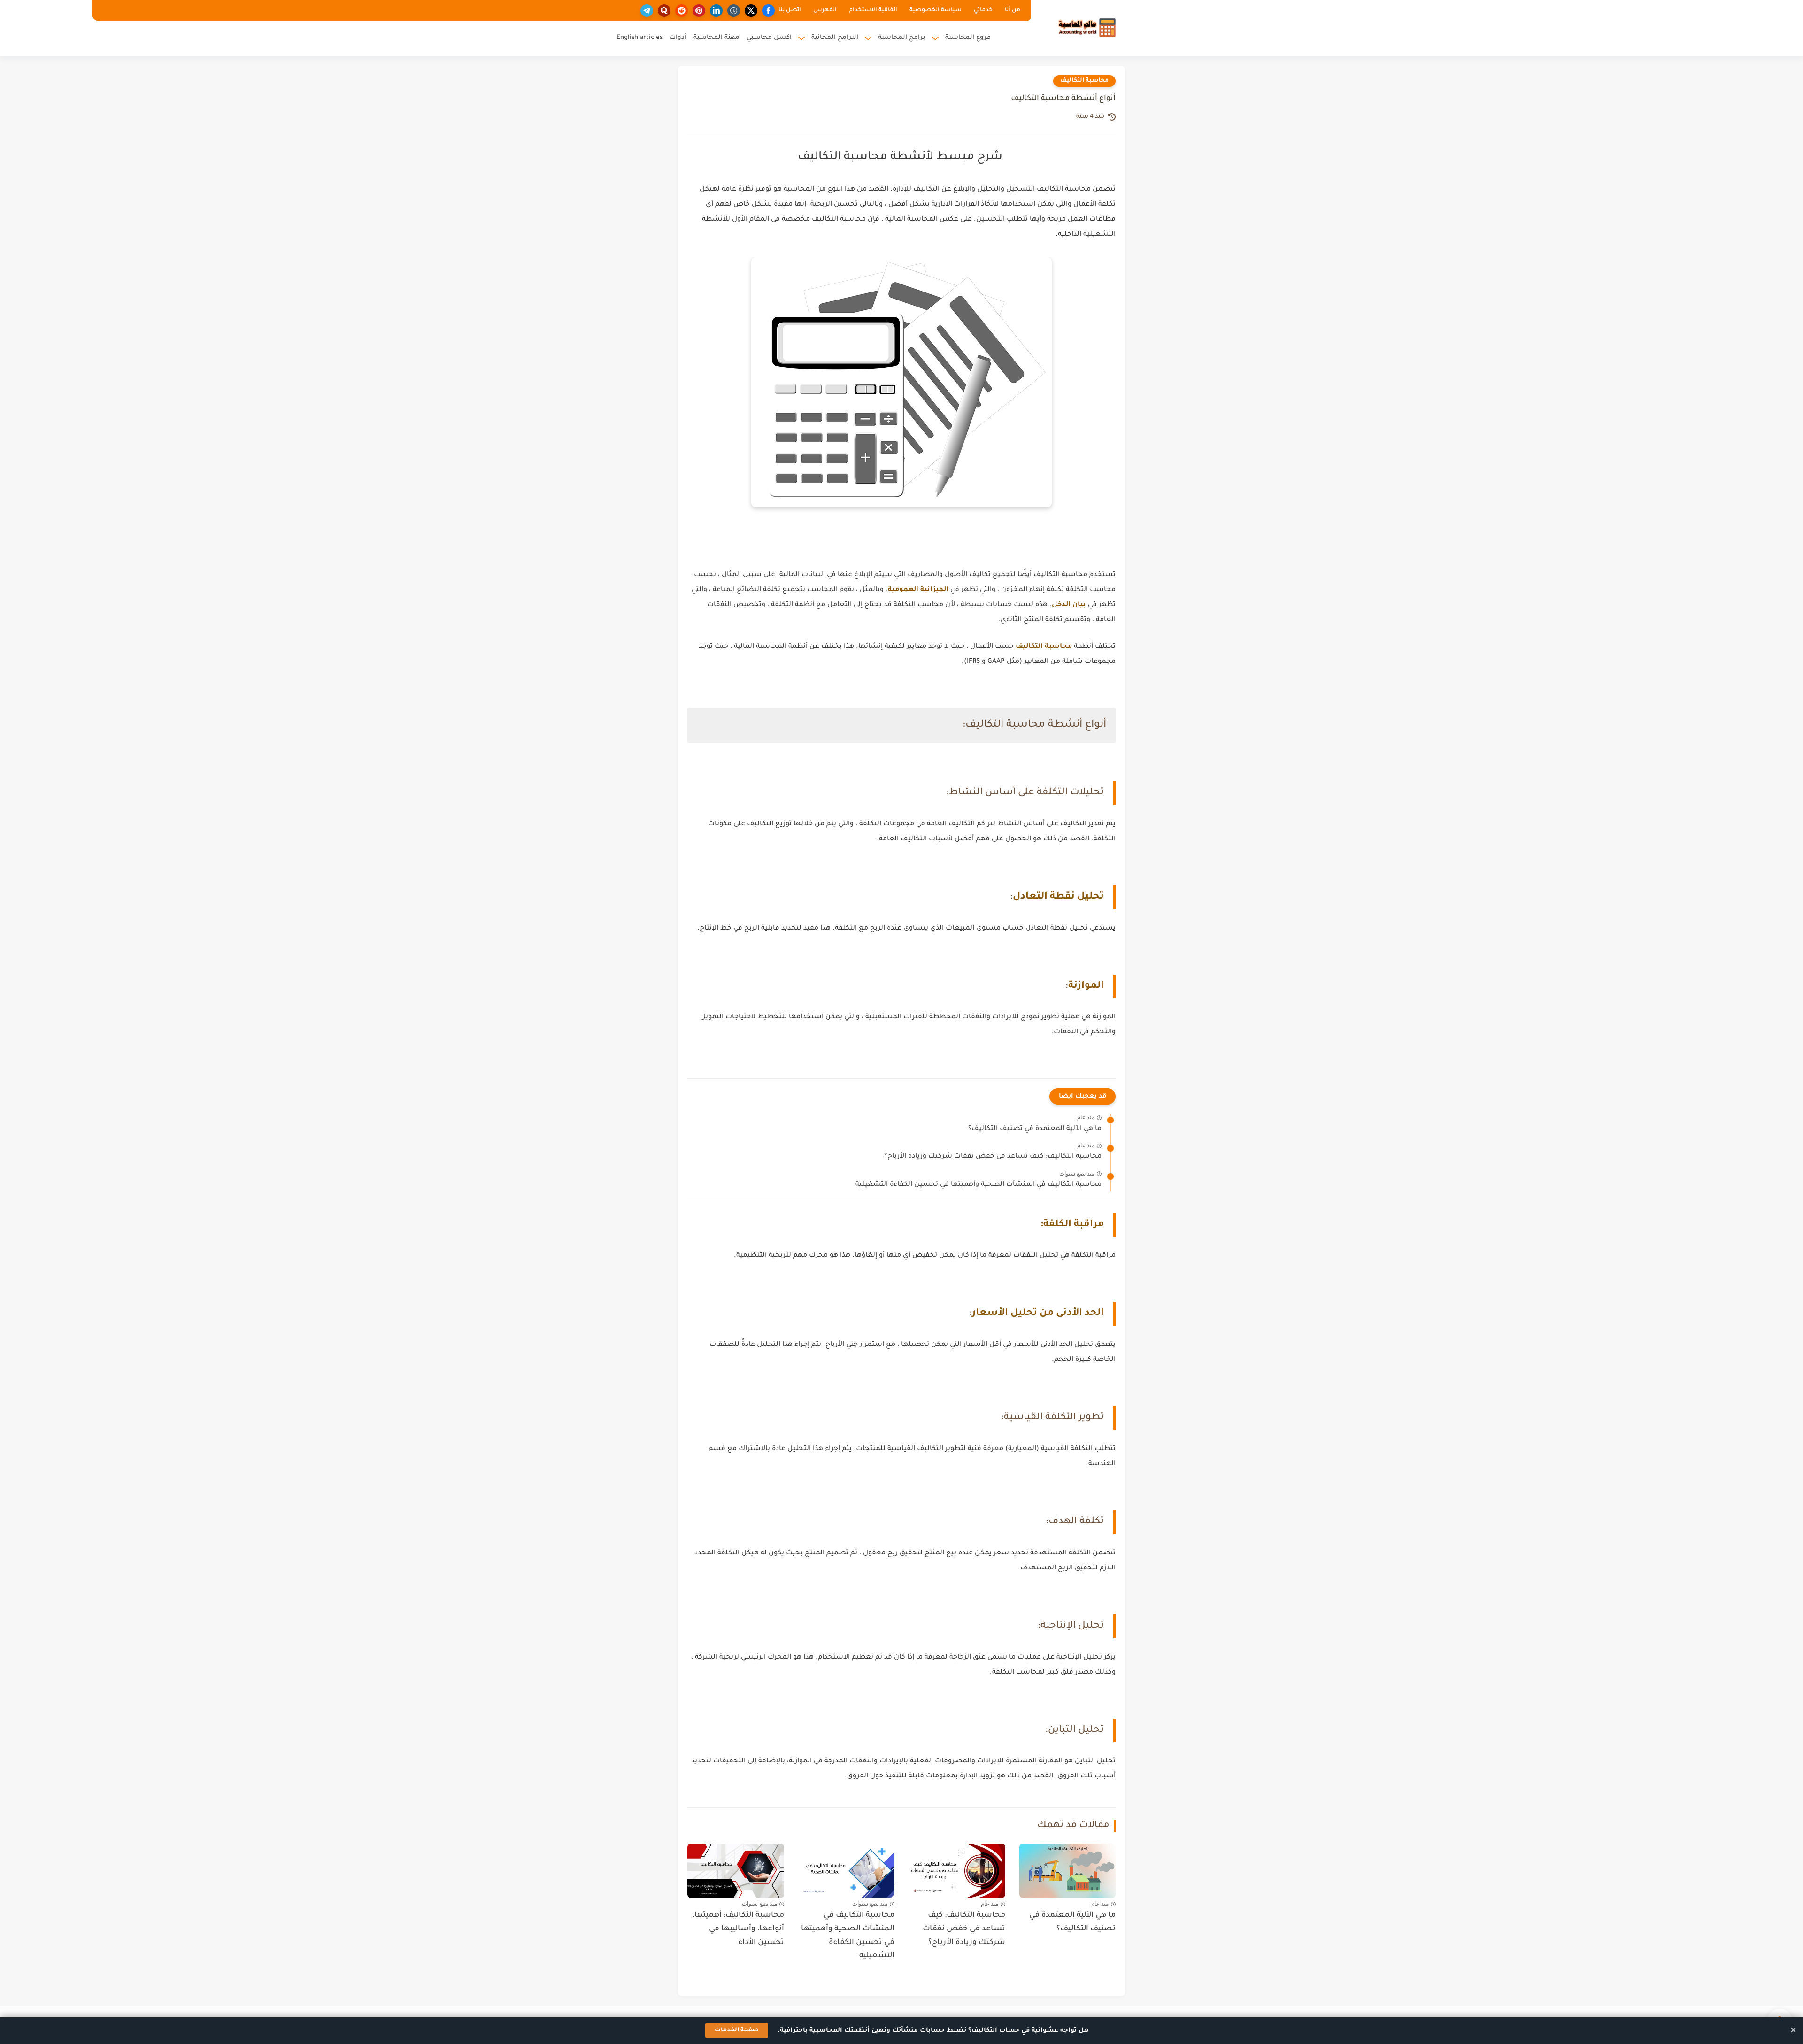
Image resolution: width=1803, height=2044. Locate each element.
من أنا (1013, 10)
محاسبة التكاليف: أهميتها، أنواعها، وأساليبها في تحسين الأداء (738, 1929)
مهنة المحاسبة (717, 38)
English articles (640, 38)
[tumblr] (734, 11)
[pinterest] (699, 11)
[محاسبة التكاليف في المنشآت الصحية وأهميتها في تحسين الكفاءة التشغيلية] (847, 1871)
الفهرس (825, 10)
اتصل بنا (790, 10)
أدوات (678, 38)
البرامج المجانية (835, 38)
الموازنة (1086, 986)
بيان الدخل (1069, 605)
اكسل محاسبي (769, 38)
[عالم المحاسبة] (1087, 27)
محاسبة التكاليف (1084, 81)
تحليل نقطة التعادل (1058, 897)
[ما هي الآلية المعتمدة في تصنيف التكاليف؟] (1068, 1871)
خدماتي (983, 10)
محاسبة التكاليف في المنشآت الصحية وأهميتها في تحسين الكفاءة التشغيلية (979, 1185)
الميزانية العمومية (918, 590)
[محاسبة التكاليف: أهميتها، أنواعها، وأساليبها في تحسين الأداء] (736, 1871)
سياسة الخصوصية (936, 10)
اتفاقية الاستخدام (873, 10)
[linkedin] (716, 11)
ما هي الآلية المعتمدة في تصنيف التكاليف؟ (1035, 1129)
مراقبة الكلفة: (1072, 1225)
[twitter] (751, 11)
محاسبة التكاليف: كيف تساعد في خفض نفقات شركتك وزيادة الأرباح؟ (993, 1157)
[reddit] (682, 11)
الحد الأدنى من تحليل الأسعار (1038, 1314)
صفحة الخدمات (737, 2030)
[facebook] (768, 11)
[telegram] (647, 11)
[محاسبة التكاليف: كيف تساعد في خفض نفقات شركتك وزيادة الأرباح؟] (957, 1871)
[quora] (664, 11)
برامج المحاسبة (902, 38)
